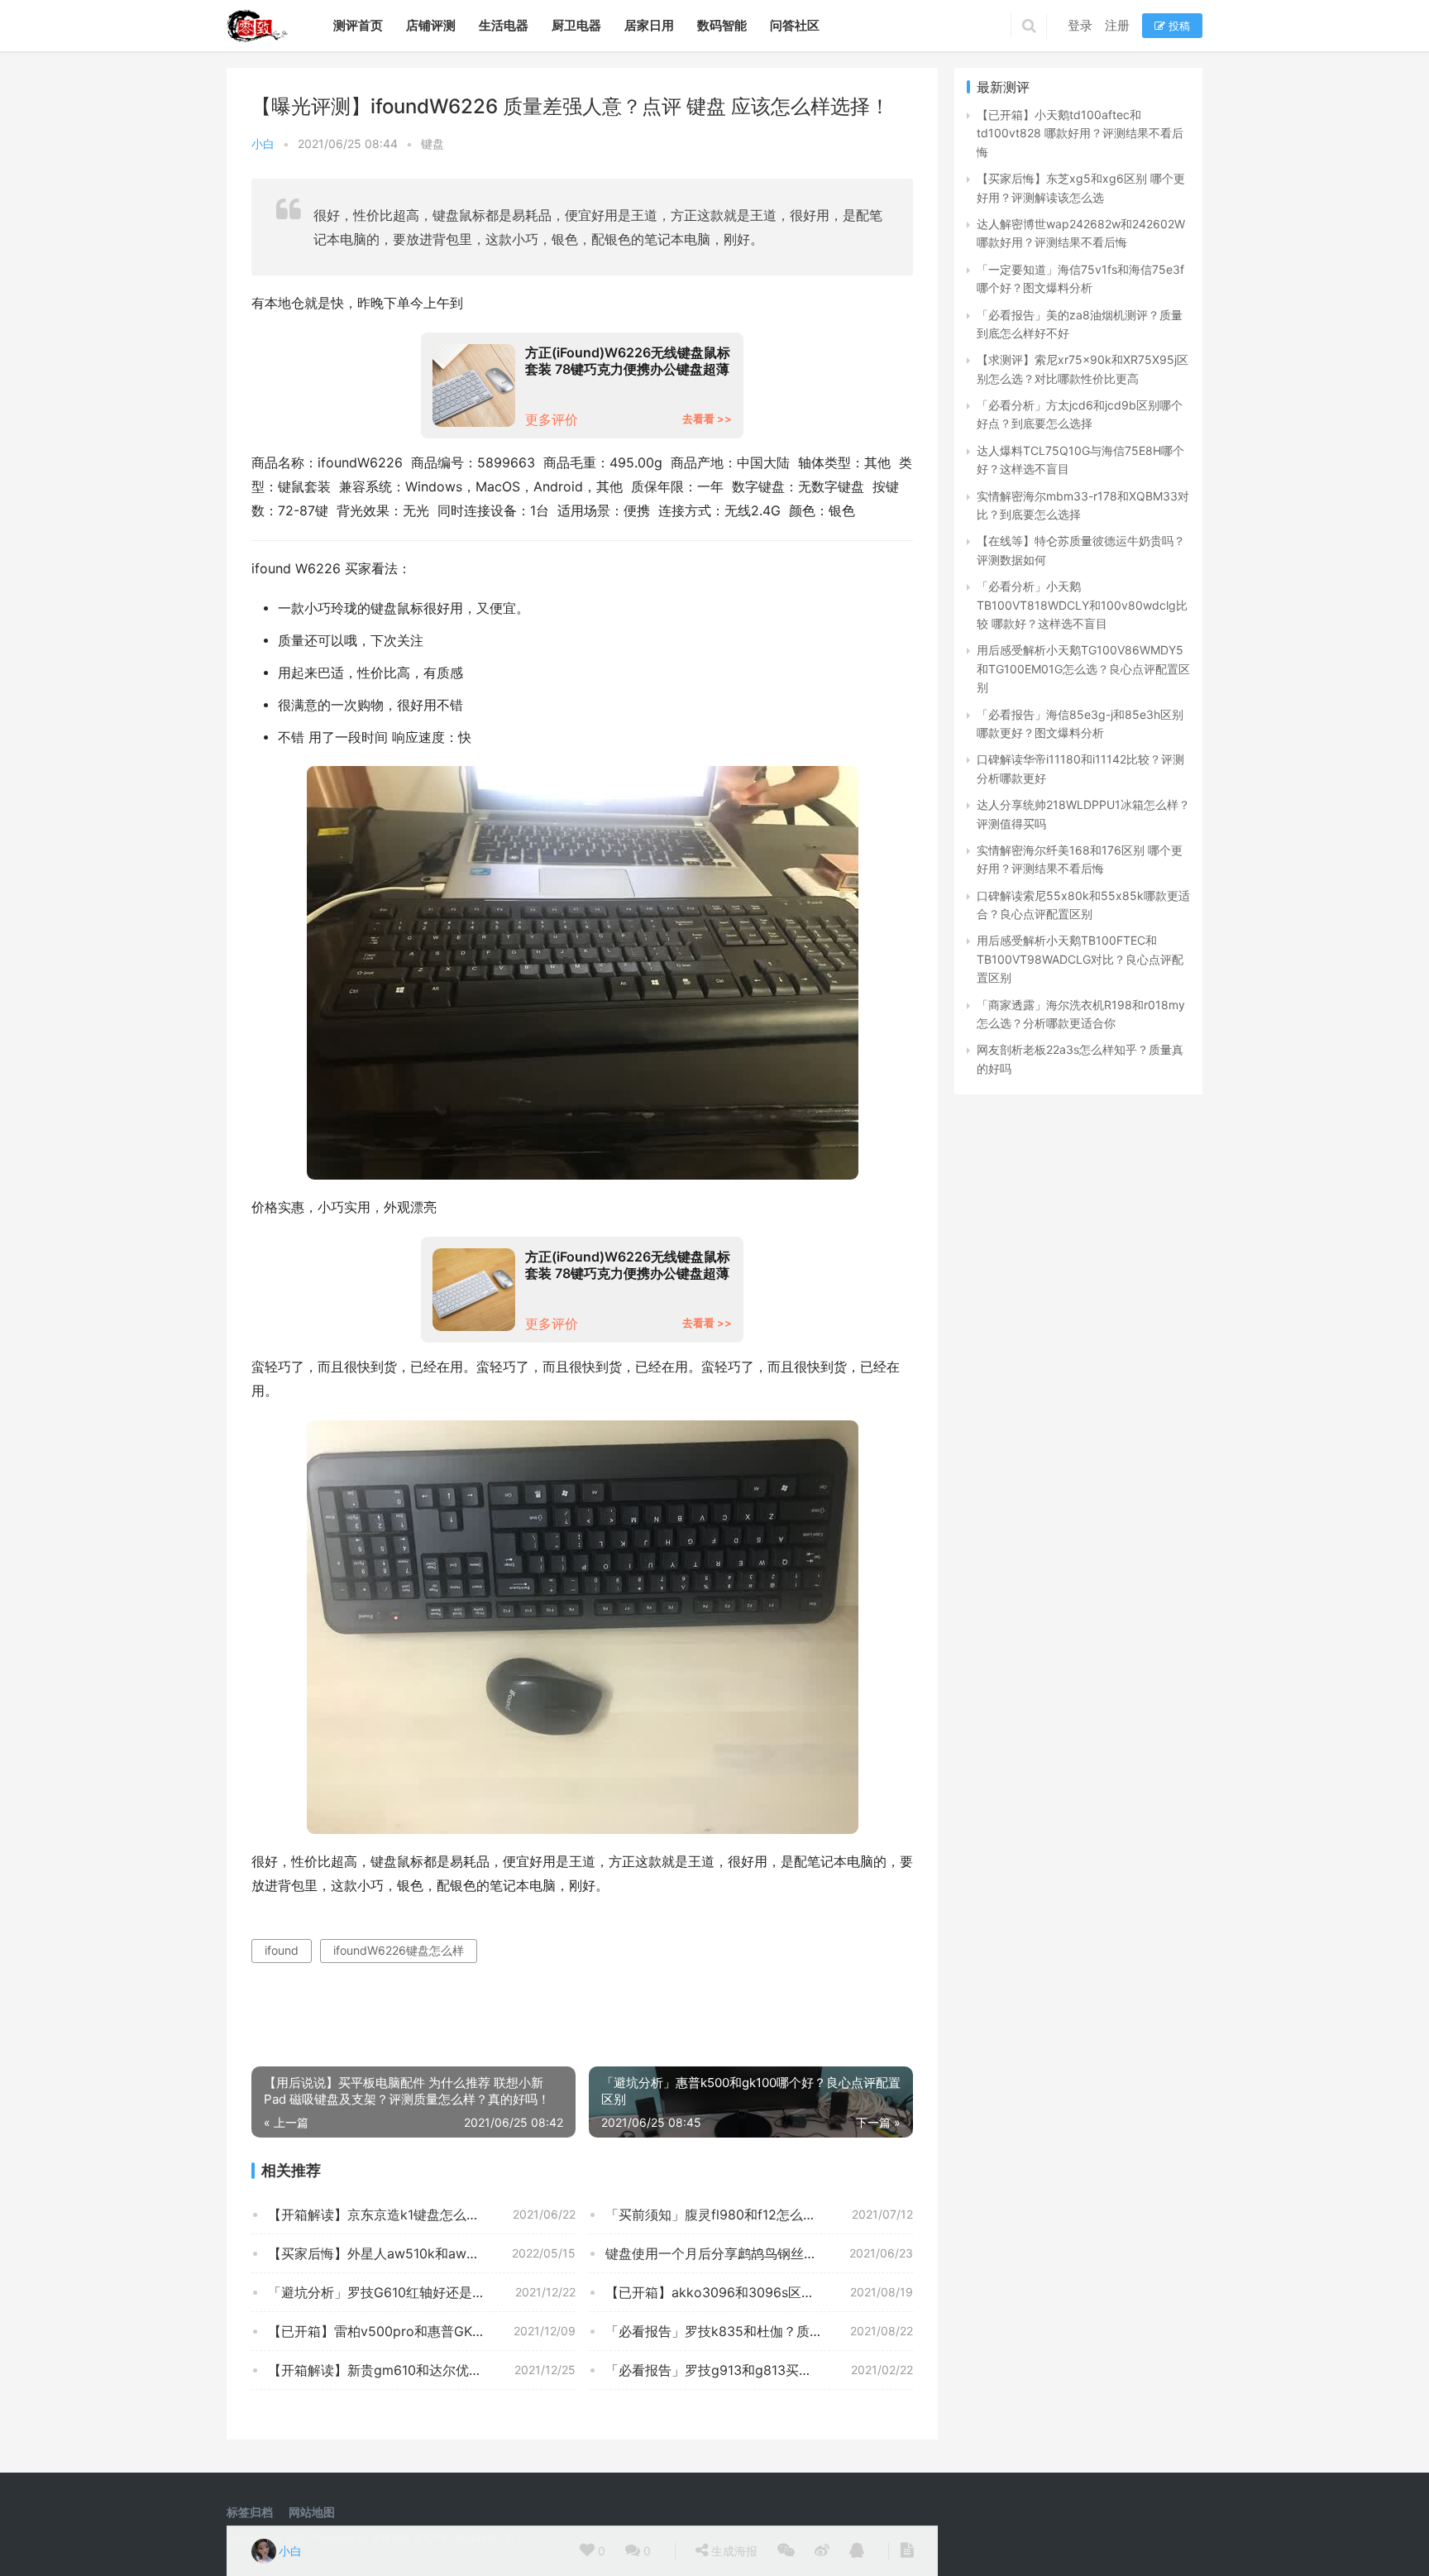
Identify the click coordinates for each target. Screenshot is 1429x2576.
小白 (263, 144)
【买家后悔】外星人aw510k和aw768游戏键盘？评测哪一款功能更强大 (422, 2253)
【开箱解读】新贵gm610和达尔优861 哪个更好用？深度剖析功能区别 (422, 2370)
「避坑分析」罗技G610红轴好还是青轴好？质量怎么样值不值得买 (422, 2292)
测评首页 (358, 25)
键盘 (433, 144)
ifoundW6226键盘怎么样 (399, 1950)
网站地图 (312, 2512)
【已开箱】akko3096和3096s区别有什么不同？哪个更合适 (759, 2292)
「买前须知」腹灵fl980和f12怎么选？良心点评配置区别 (759, 2214)
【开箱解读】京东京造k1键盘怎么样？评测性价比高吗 (422, 2214)
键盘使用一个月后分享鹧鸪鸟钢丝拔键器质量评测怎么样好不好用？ (759, 2253)
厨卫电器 (576, 25)
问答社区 (795, 25)
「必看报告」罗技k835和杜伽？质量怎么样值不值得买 (759, 2331)
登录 (1080, 25)
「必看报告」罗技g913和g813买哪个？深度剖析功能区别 (759, 2370)
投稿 (1178, 26)
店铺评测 (431, 25)
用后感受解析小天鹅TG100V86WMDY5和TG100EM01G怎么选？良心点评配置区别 (1083, 668)
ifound (282, 1950)
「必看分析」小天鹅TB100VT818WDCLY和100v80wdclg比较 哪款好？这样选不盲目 (1082, 605)
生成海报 (733, 2551)
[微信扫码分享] (786, 2551)
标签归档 (250, 2512)
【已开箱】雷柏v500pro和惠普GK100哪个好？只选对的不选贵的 (422, 2331)
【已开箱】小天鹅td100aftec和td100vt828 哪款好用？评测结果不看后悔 (1080, 133)
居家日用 (649, 25)
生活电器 (504, 25)
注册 (1117, 25)
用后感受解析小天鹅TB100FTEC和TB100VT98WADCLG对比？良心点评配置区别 (1080, 959)
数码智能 (722, 25)
